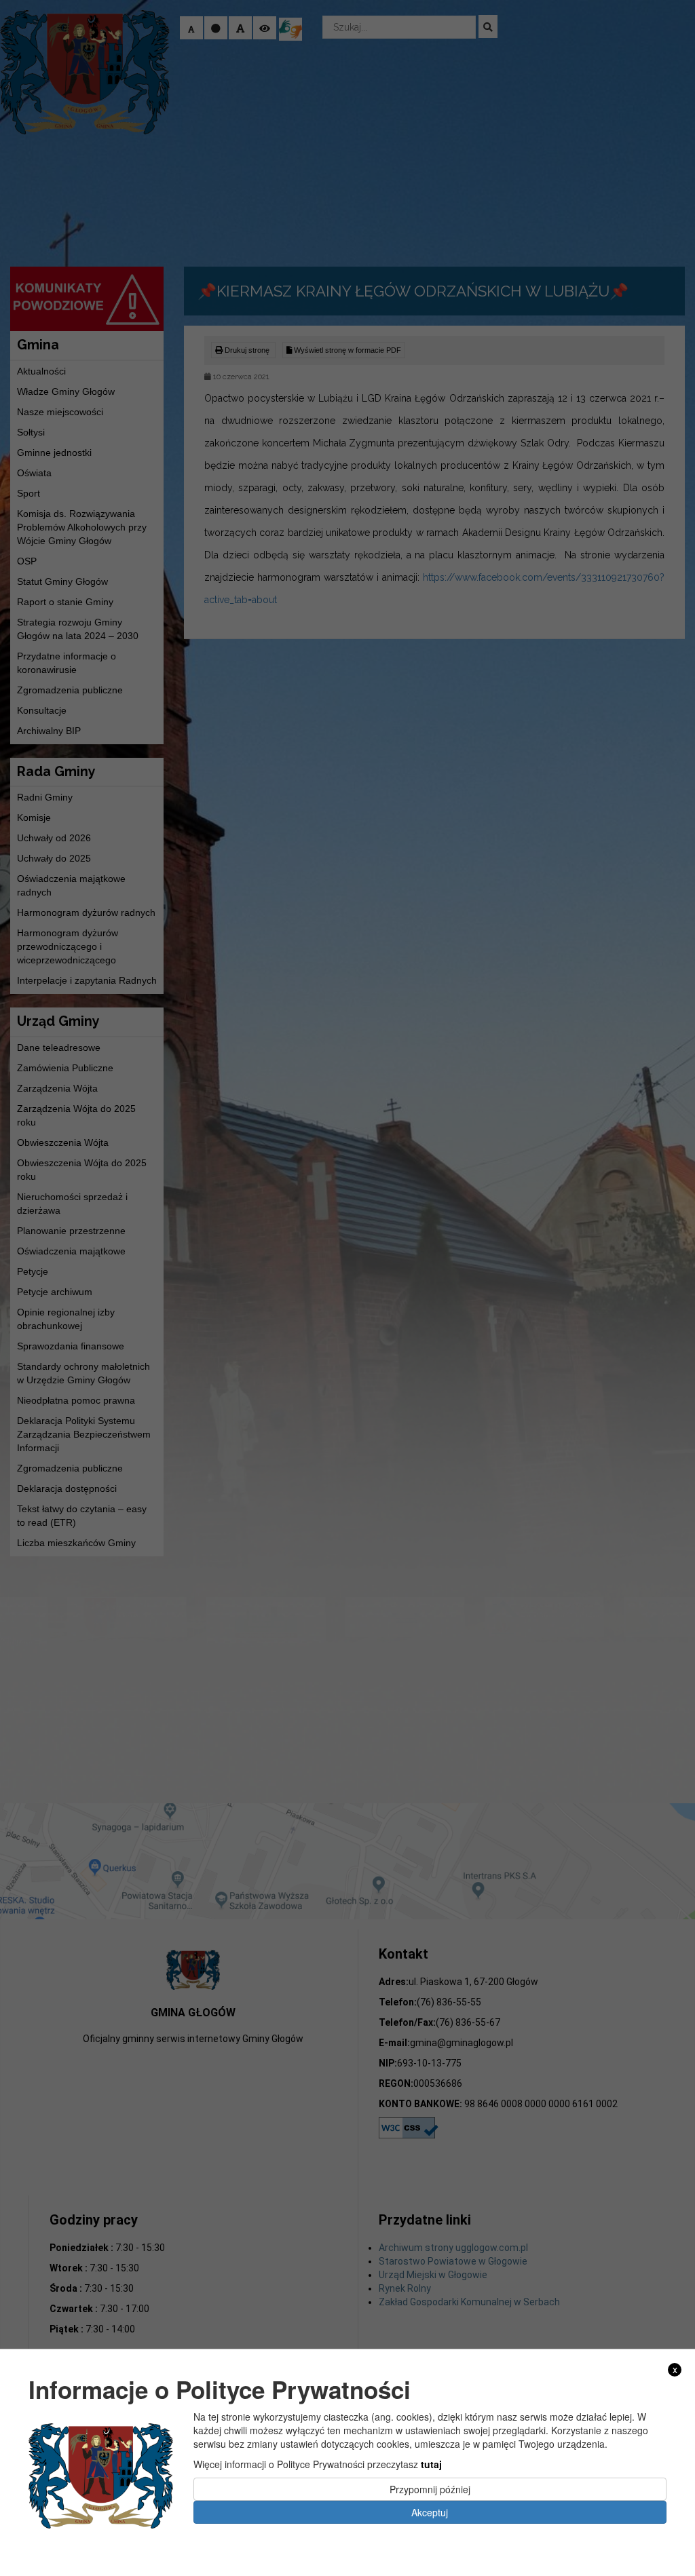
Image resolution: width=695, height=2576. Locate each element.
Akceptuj (430, 2512)
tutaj (431, 2464)
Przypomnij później (430, 2489)
